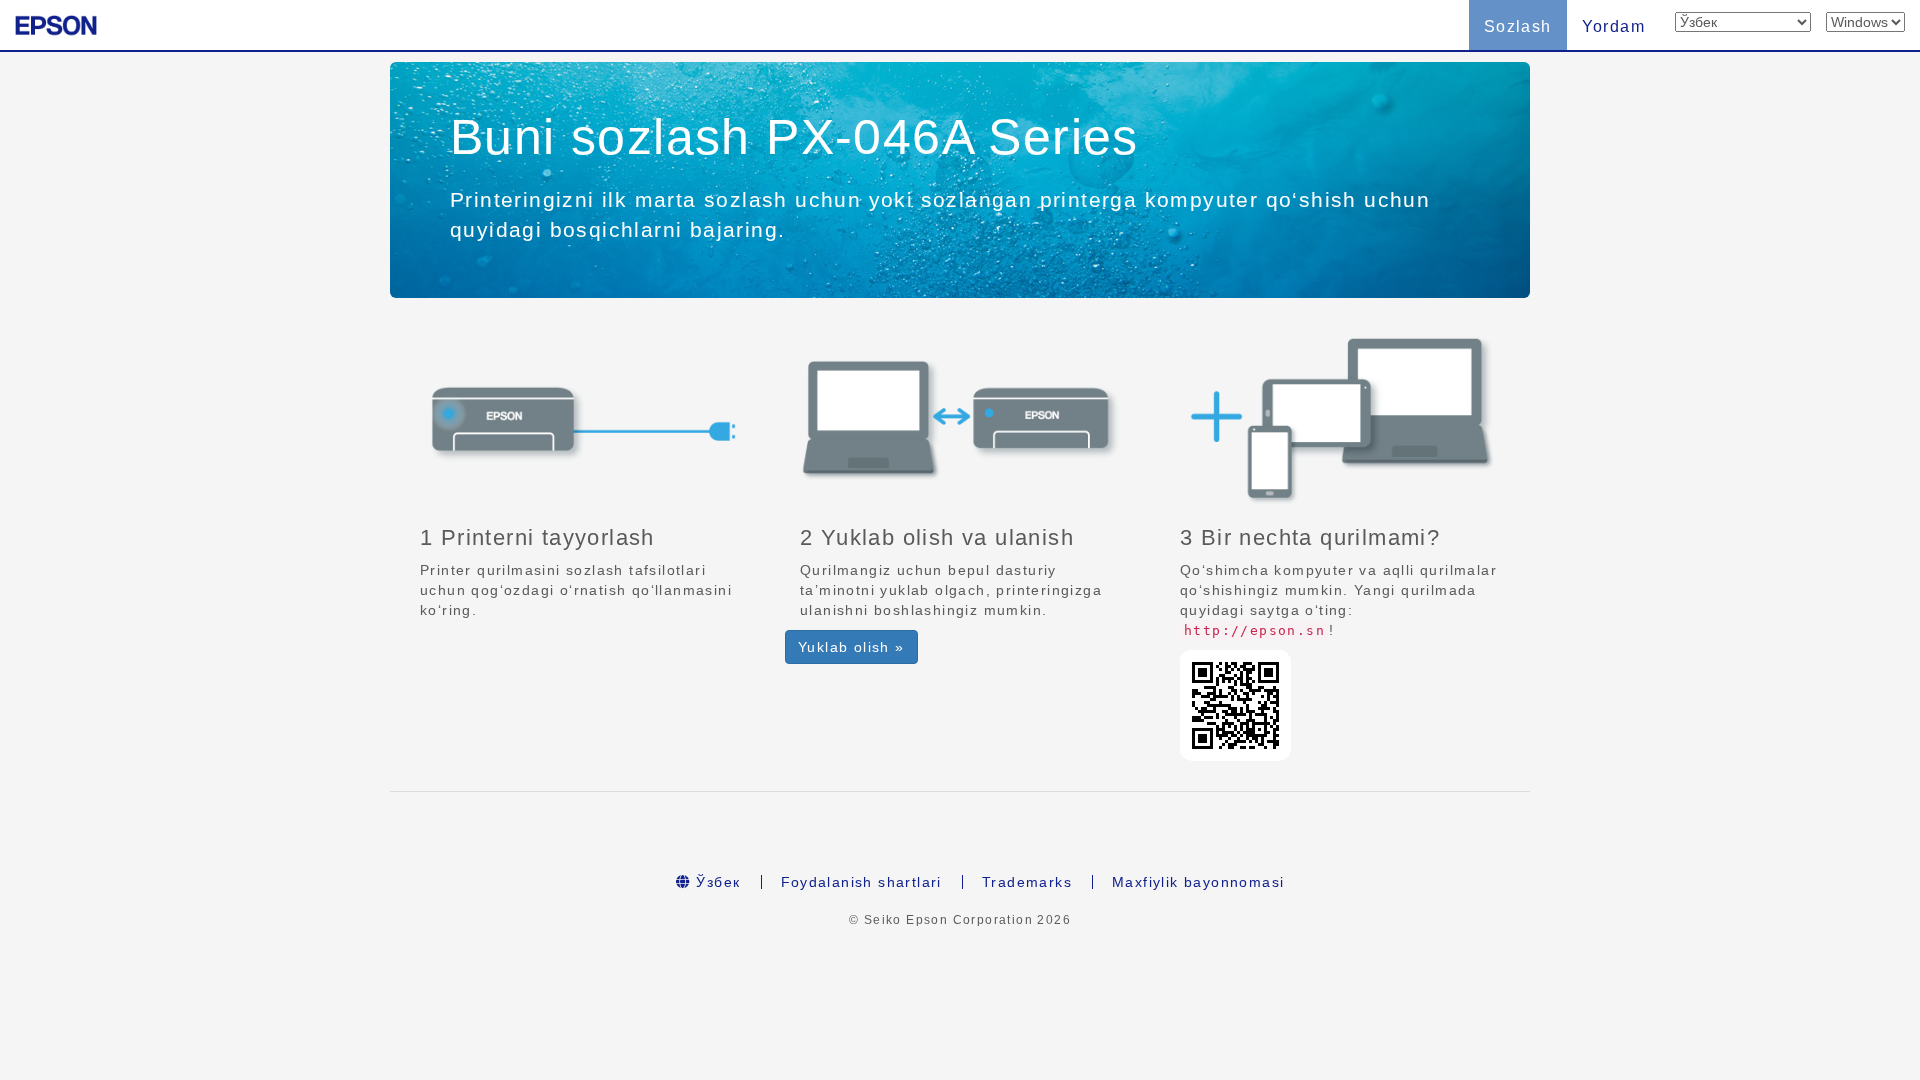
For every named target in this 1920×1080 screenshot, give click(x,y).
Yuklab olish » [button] (851, 647)
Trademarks (1027, 882)
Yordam (1613, 26)
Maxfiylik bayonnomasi (1198, 882)
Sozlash (1518, 26)
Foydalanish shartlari (861, 882)
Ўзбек (715, 882)
